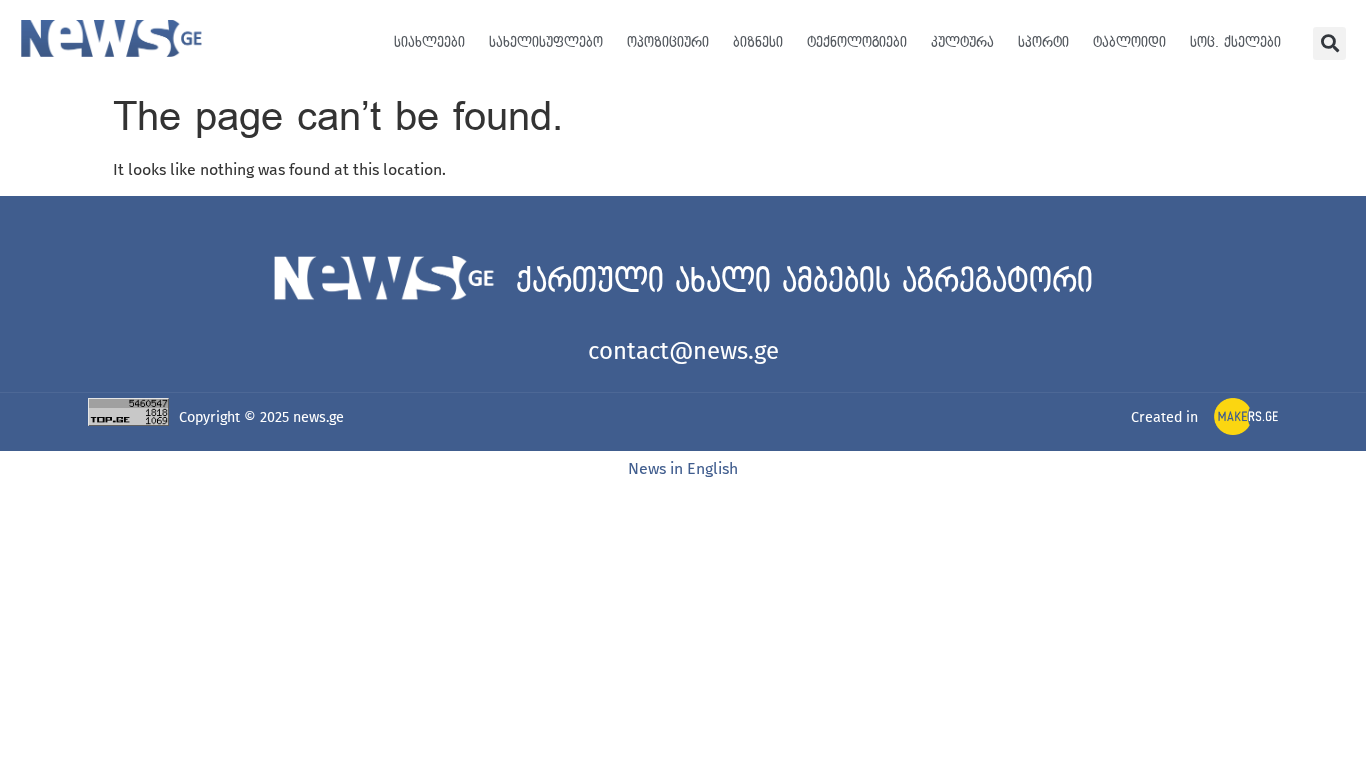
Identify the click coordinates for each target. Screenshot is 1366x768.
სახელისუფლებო (546, 42)
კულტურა (962, 42)
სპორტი (1043, 42)
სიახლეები (429, 42)
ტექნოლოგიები (857, 42)
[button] (1329, 43)
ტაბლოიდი (1129, 42)
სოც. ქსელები (1235, 42)
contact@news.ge (683, 351)
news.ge (318, 417)
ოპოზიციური (668, 42)
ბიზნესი (758, 42)
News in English (683, 468)
